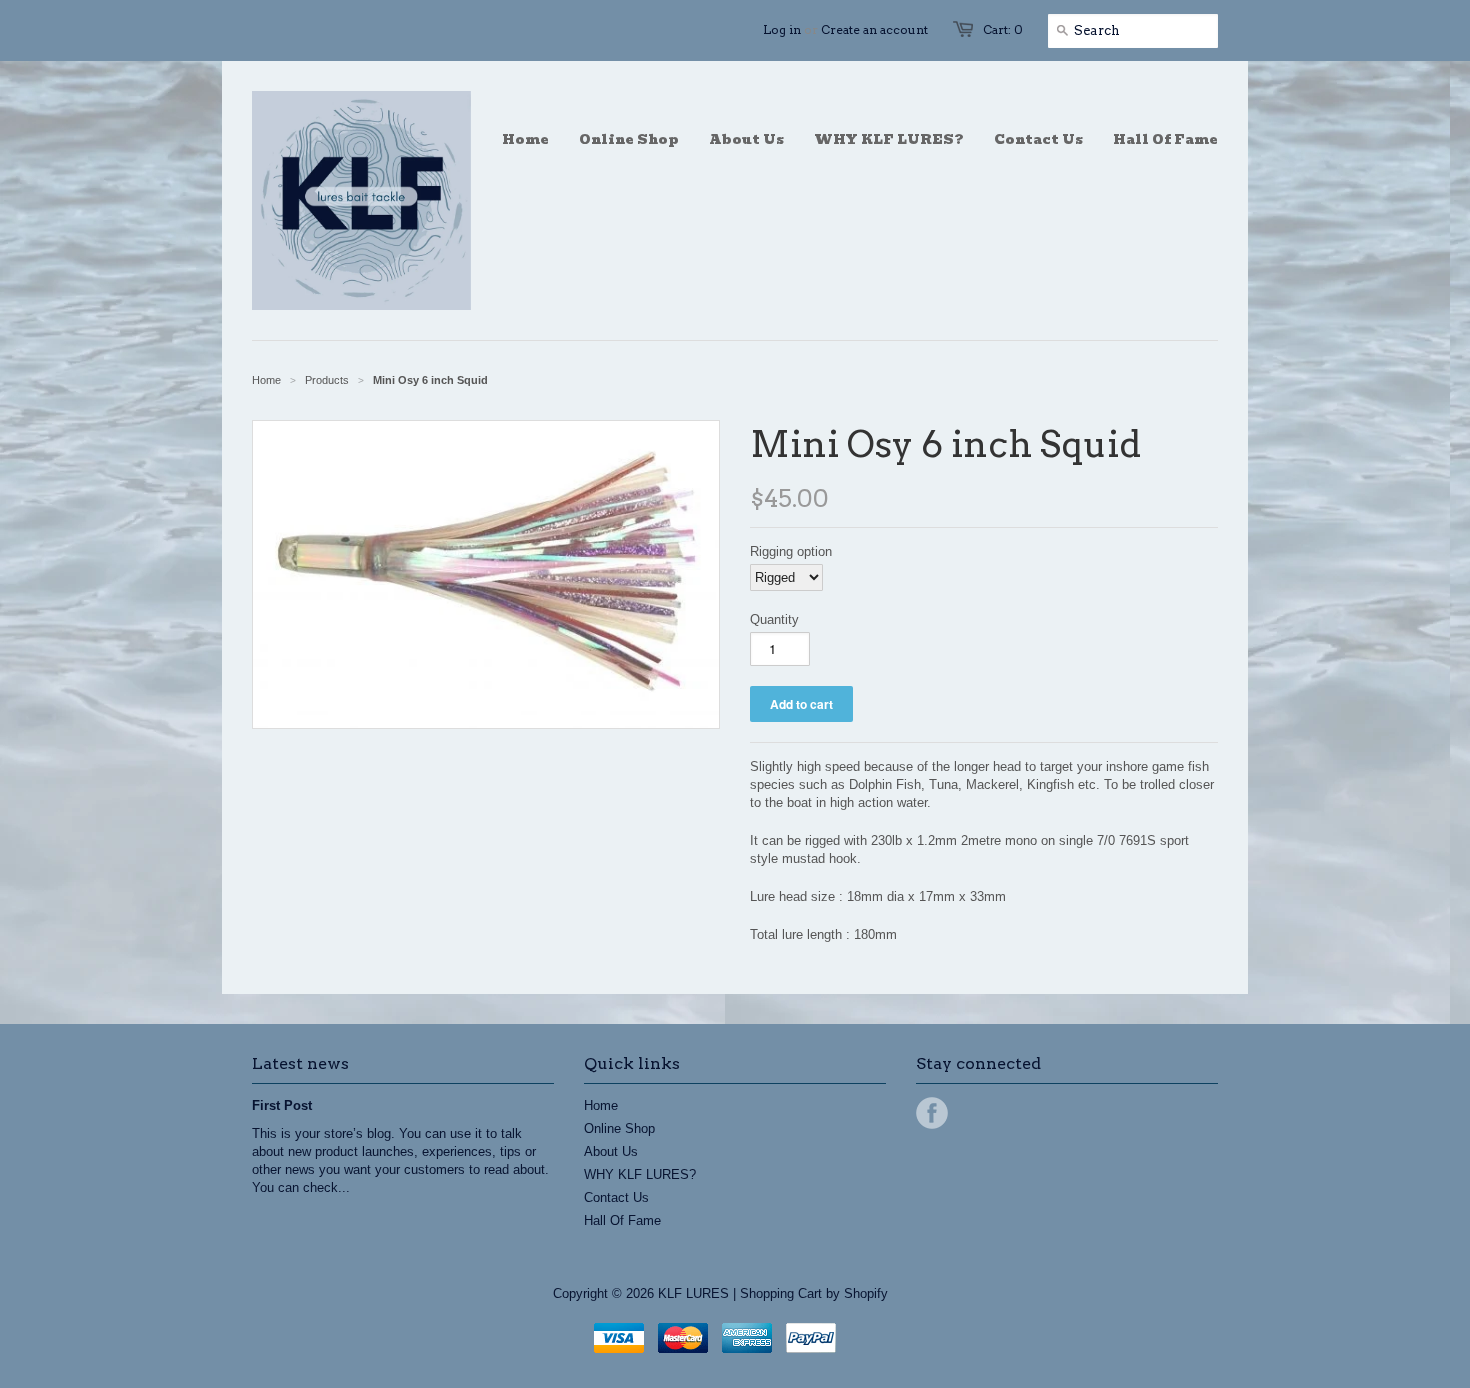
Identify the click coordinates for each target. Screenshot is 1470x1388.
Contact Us (616, 1197)
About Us (611, 1151)
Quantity (774, 619)
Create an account (874, 29)
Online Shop (619, 1128)
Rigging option (791, 551)
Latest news (300, 1063)
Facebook (932, 1113)
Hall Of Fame (622, 1220)
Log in (782, 29)
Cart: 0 (1003, 29)
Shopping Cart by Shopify (814, 1293)
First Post (282, 1105)
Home (601, 1105)
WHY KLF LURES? (640, 1174)
